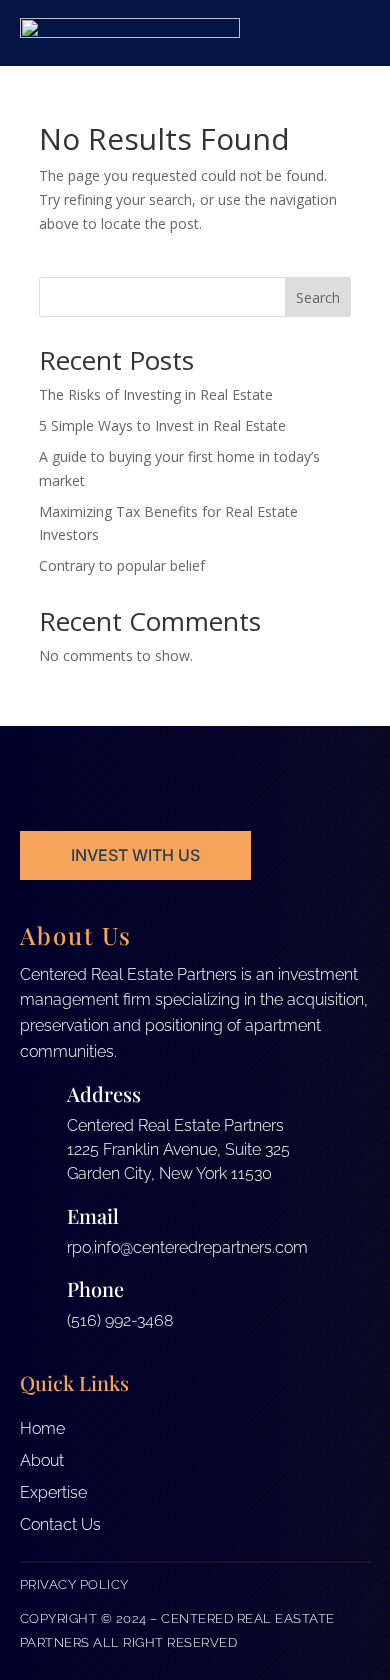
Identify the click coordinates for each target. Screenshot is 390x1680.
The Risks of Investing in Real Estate (156, 394)
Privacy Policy (74, 1584)
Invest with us (135, 855)
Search (318, 297)
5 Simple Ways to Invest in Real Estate (162, 425)
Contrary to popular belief (122, 565)
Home (42, 1428)
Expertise (53, 1492)
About (42, 1460)
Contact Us (60, 1524)
